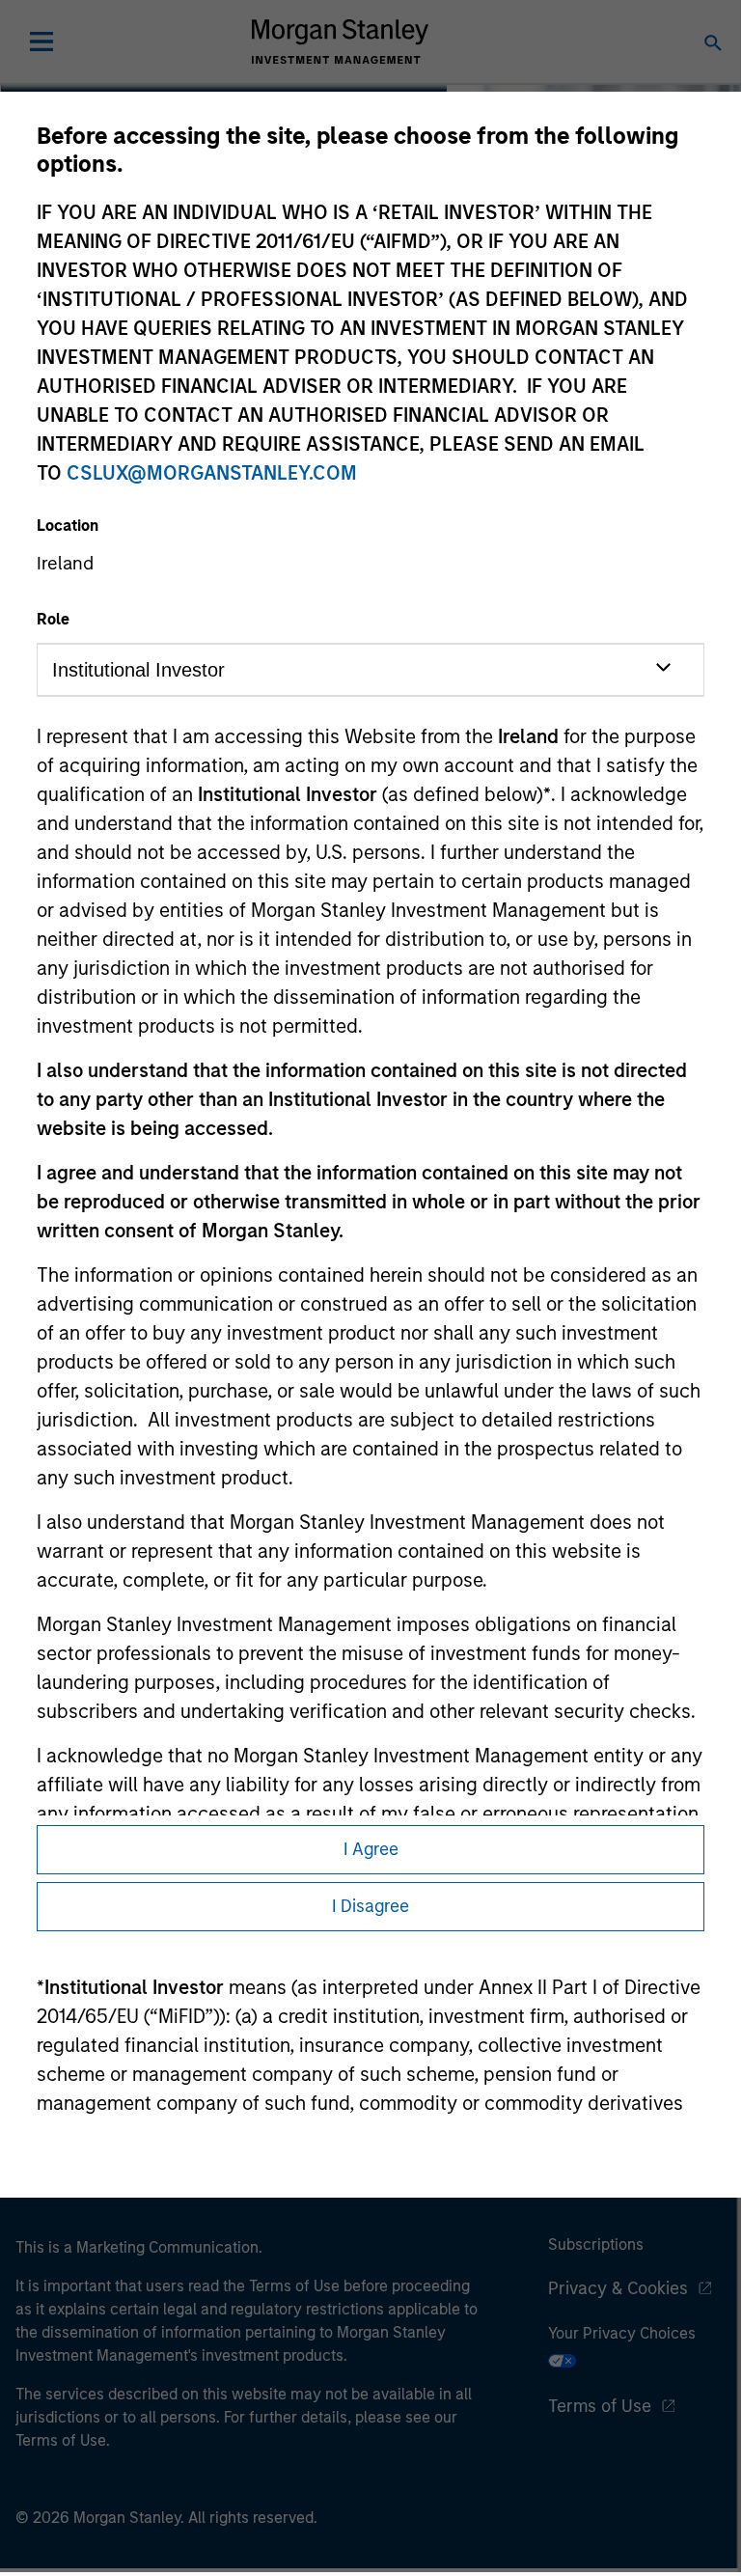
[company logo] (340, 42)
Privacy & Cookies (618, 2288)
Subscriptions (596, 2244)
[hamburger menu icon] (41, 42)
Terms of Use (600, 2406)
